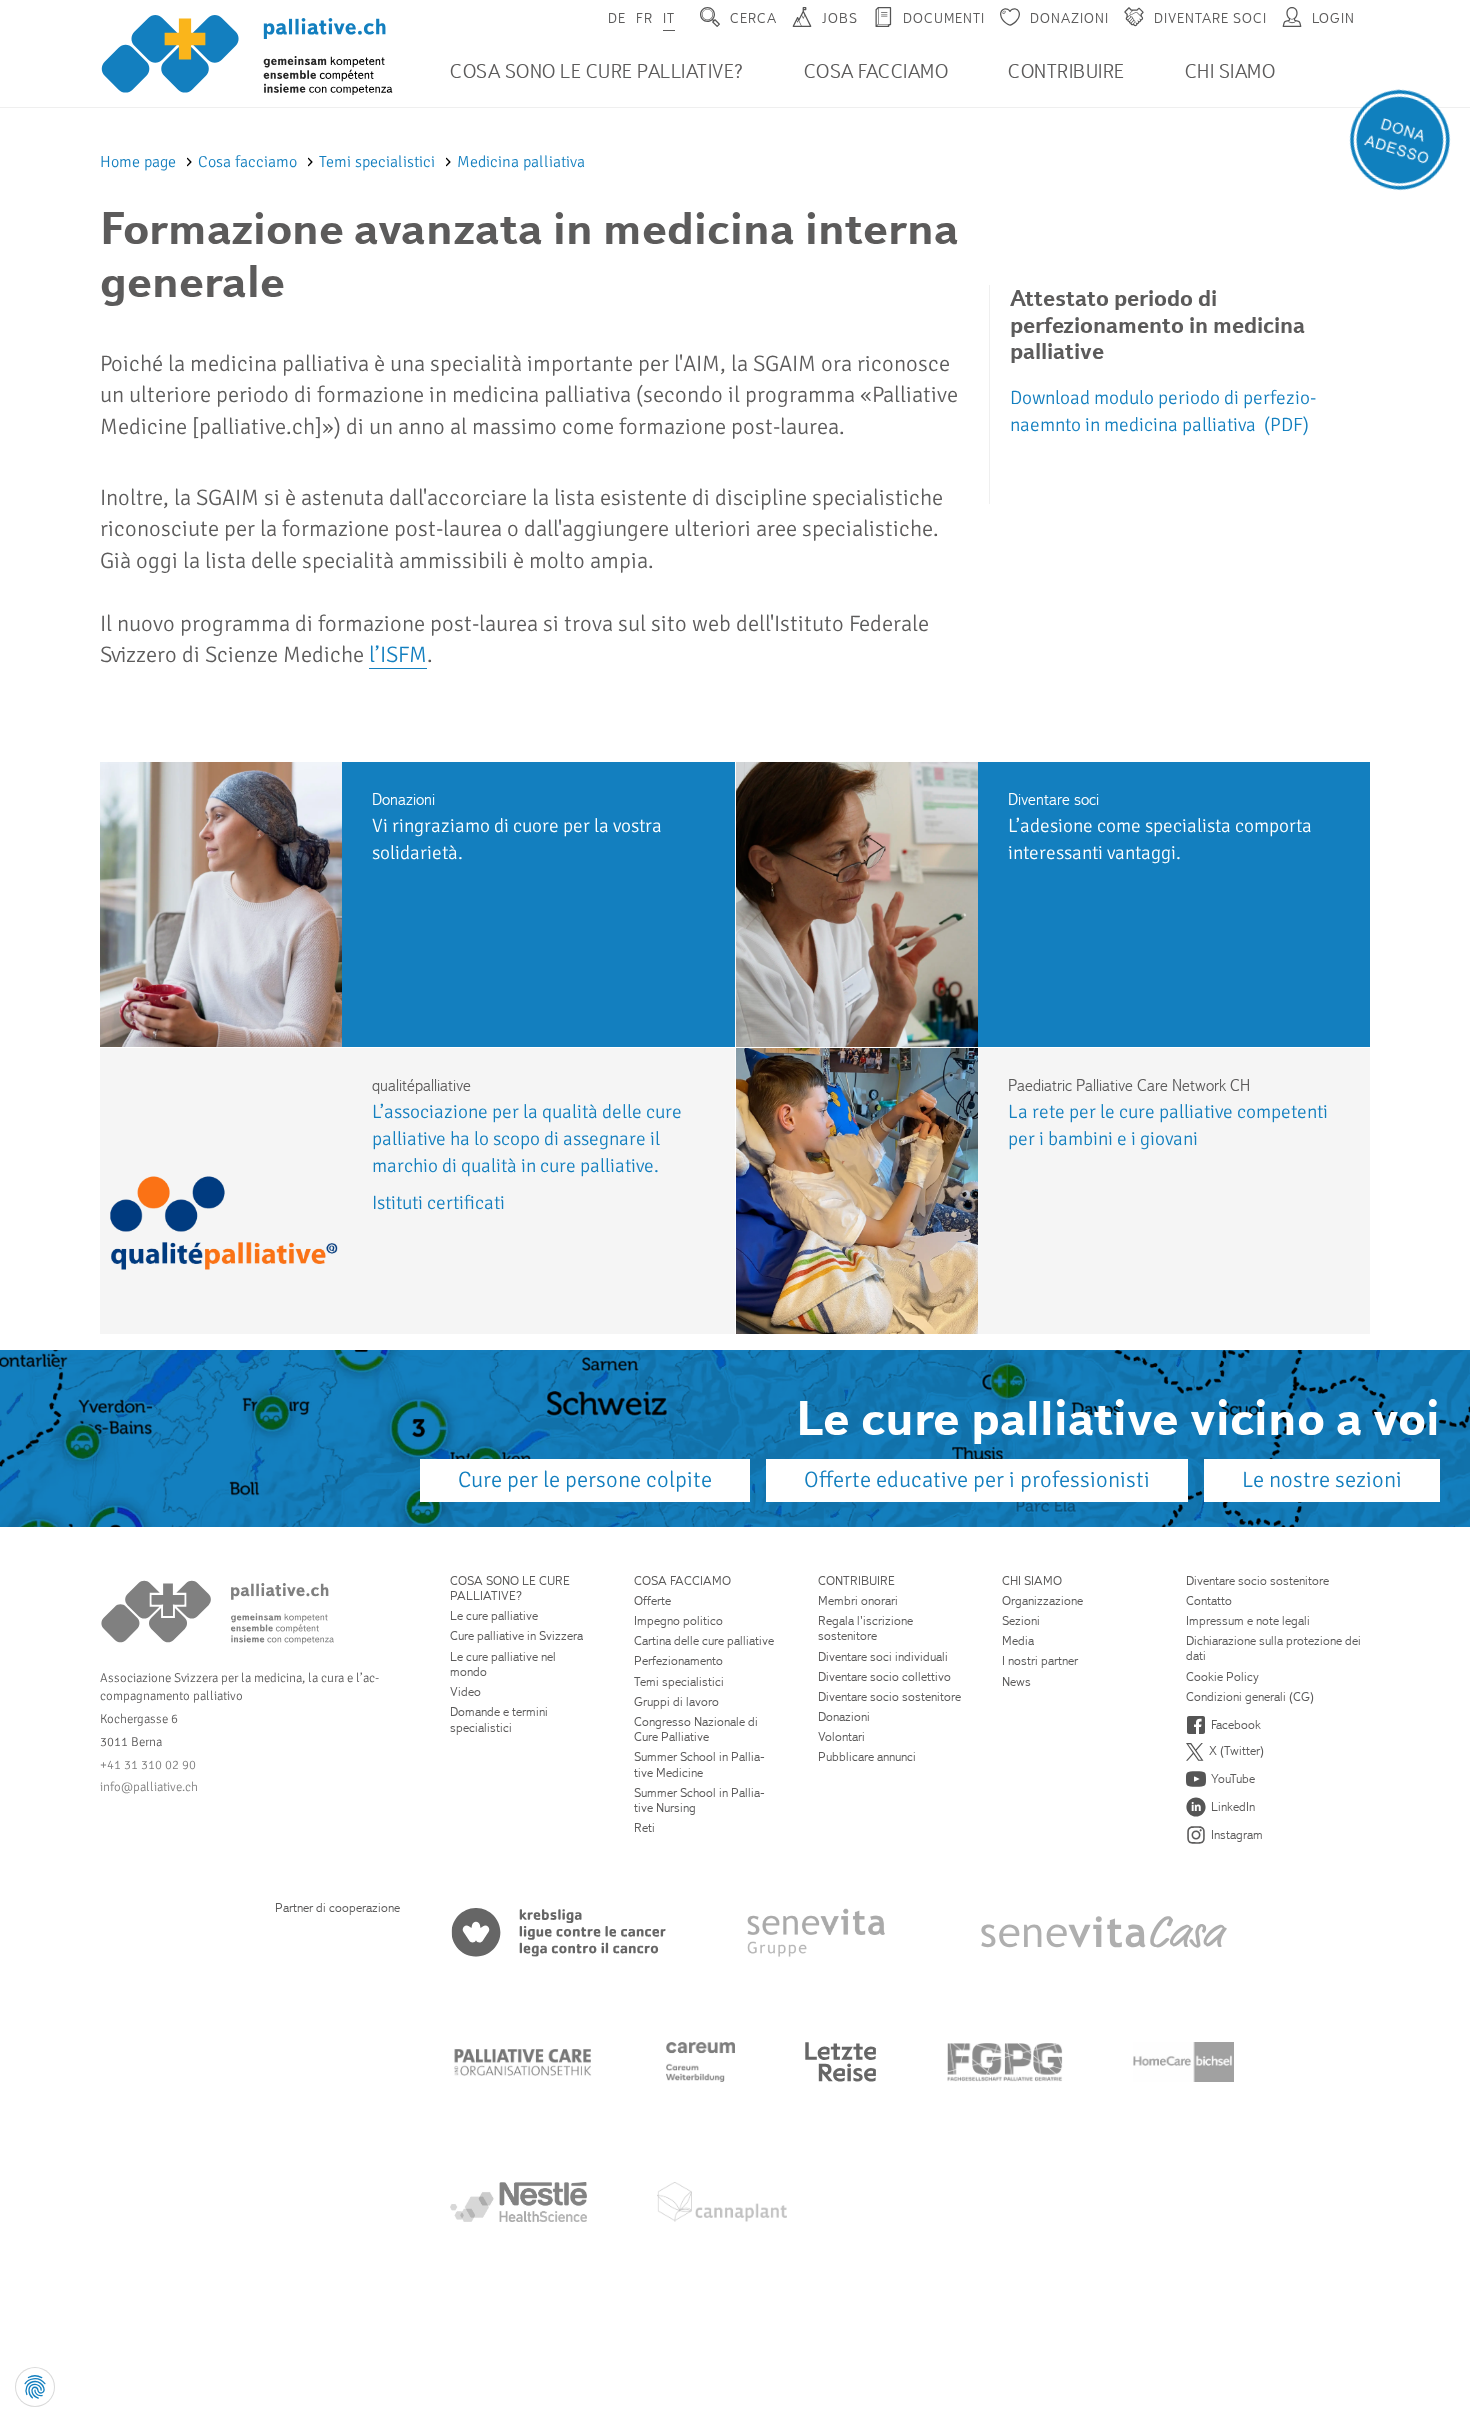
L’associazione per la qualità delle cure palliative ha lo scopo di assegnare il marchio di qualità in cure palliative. (527, 1139)
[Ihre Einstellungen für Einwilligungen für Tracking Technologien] (35, 2387)
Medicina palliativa (521, 162)
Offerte (652, 1600)
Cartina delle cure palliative (704, 1640)
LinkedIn (1233, 1806)
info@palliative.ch (149, 1787)
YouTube (1233, 1778)
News (1016, 1681)
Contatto (1209, 1600)
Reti (644, 1827)
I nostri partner (1040, 1660)
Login (1333, 18)
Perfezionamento (678, 1660)
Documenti (944, 18)
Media (1018, 1640)
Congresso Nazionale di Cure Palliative (696, 1729)
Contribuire (1066, 71)
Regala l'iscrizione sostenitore (865, 1628)
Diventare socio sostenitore (889, 1696)
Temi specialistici (379, 162)
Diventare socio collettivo (884, 1676)
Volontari (841, 1736)
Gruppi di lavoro (676, 1701)
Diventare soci (1210, 18)
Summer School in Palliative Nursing (699, 1800)
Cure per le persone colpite (585, 1480)
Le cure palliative (494, 1615)
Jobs (840, 18)
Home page (140, 162)
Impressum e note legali (1248, 1620)
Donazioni (1069, 18)
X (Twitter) (1236, 1750)
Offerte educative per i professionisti (977, 1480)
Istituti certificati (438, 1203)
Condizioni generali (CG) (1250, 1696)
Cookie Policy (1222, 1676)
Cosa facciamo (876, 71)
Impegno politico (678, 1620)
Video (465, 1691)
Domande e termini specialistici (499, 1719)
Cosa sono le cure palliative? (597, 71)
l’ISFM (398, 655)
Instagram (1237, 1834)
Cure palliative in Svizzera (516, 1635)
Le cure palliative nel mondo (503, 1664)
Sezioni (1021, 1620)
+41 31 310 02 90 (148, 1765)
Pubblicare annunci (867, 1756)
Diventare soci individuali (883, 1656)
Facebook (1236, 1724)
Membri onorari (858, 1600)
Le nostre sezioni (1322, 1480)
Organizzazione (1042, 1600)
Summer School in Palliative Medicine (699, 1764)
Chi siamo (1230, 71)
